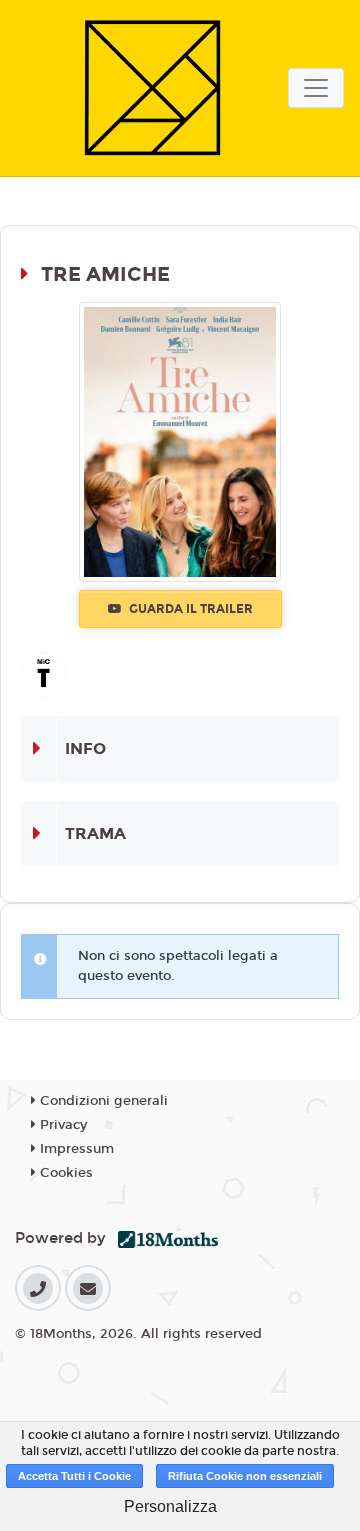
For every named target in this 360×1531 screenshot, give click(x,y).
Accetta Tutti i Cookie (74, 1476)
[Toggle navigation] (316, 88)
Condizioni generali (102, 1101)
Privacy (61, 1125)
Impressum (75, 1149)
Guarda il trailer (189, 609)
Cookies (64, 1173)
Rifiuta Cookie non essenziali (245, 1476)
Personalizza (170, 1506)
